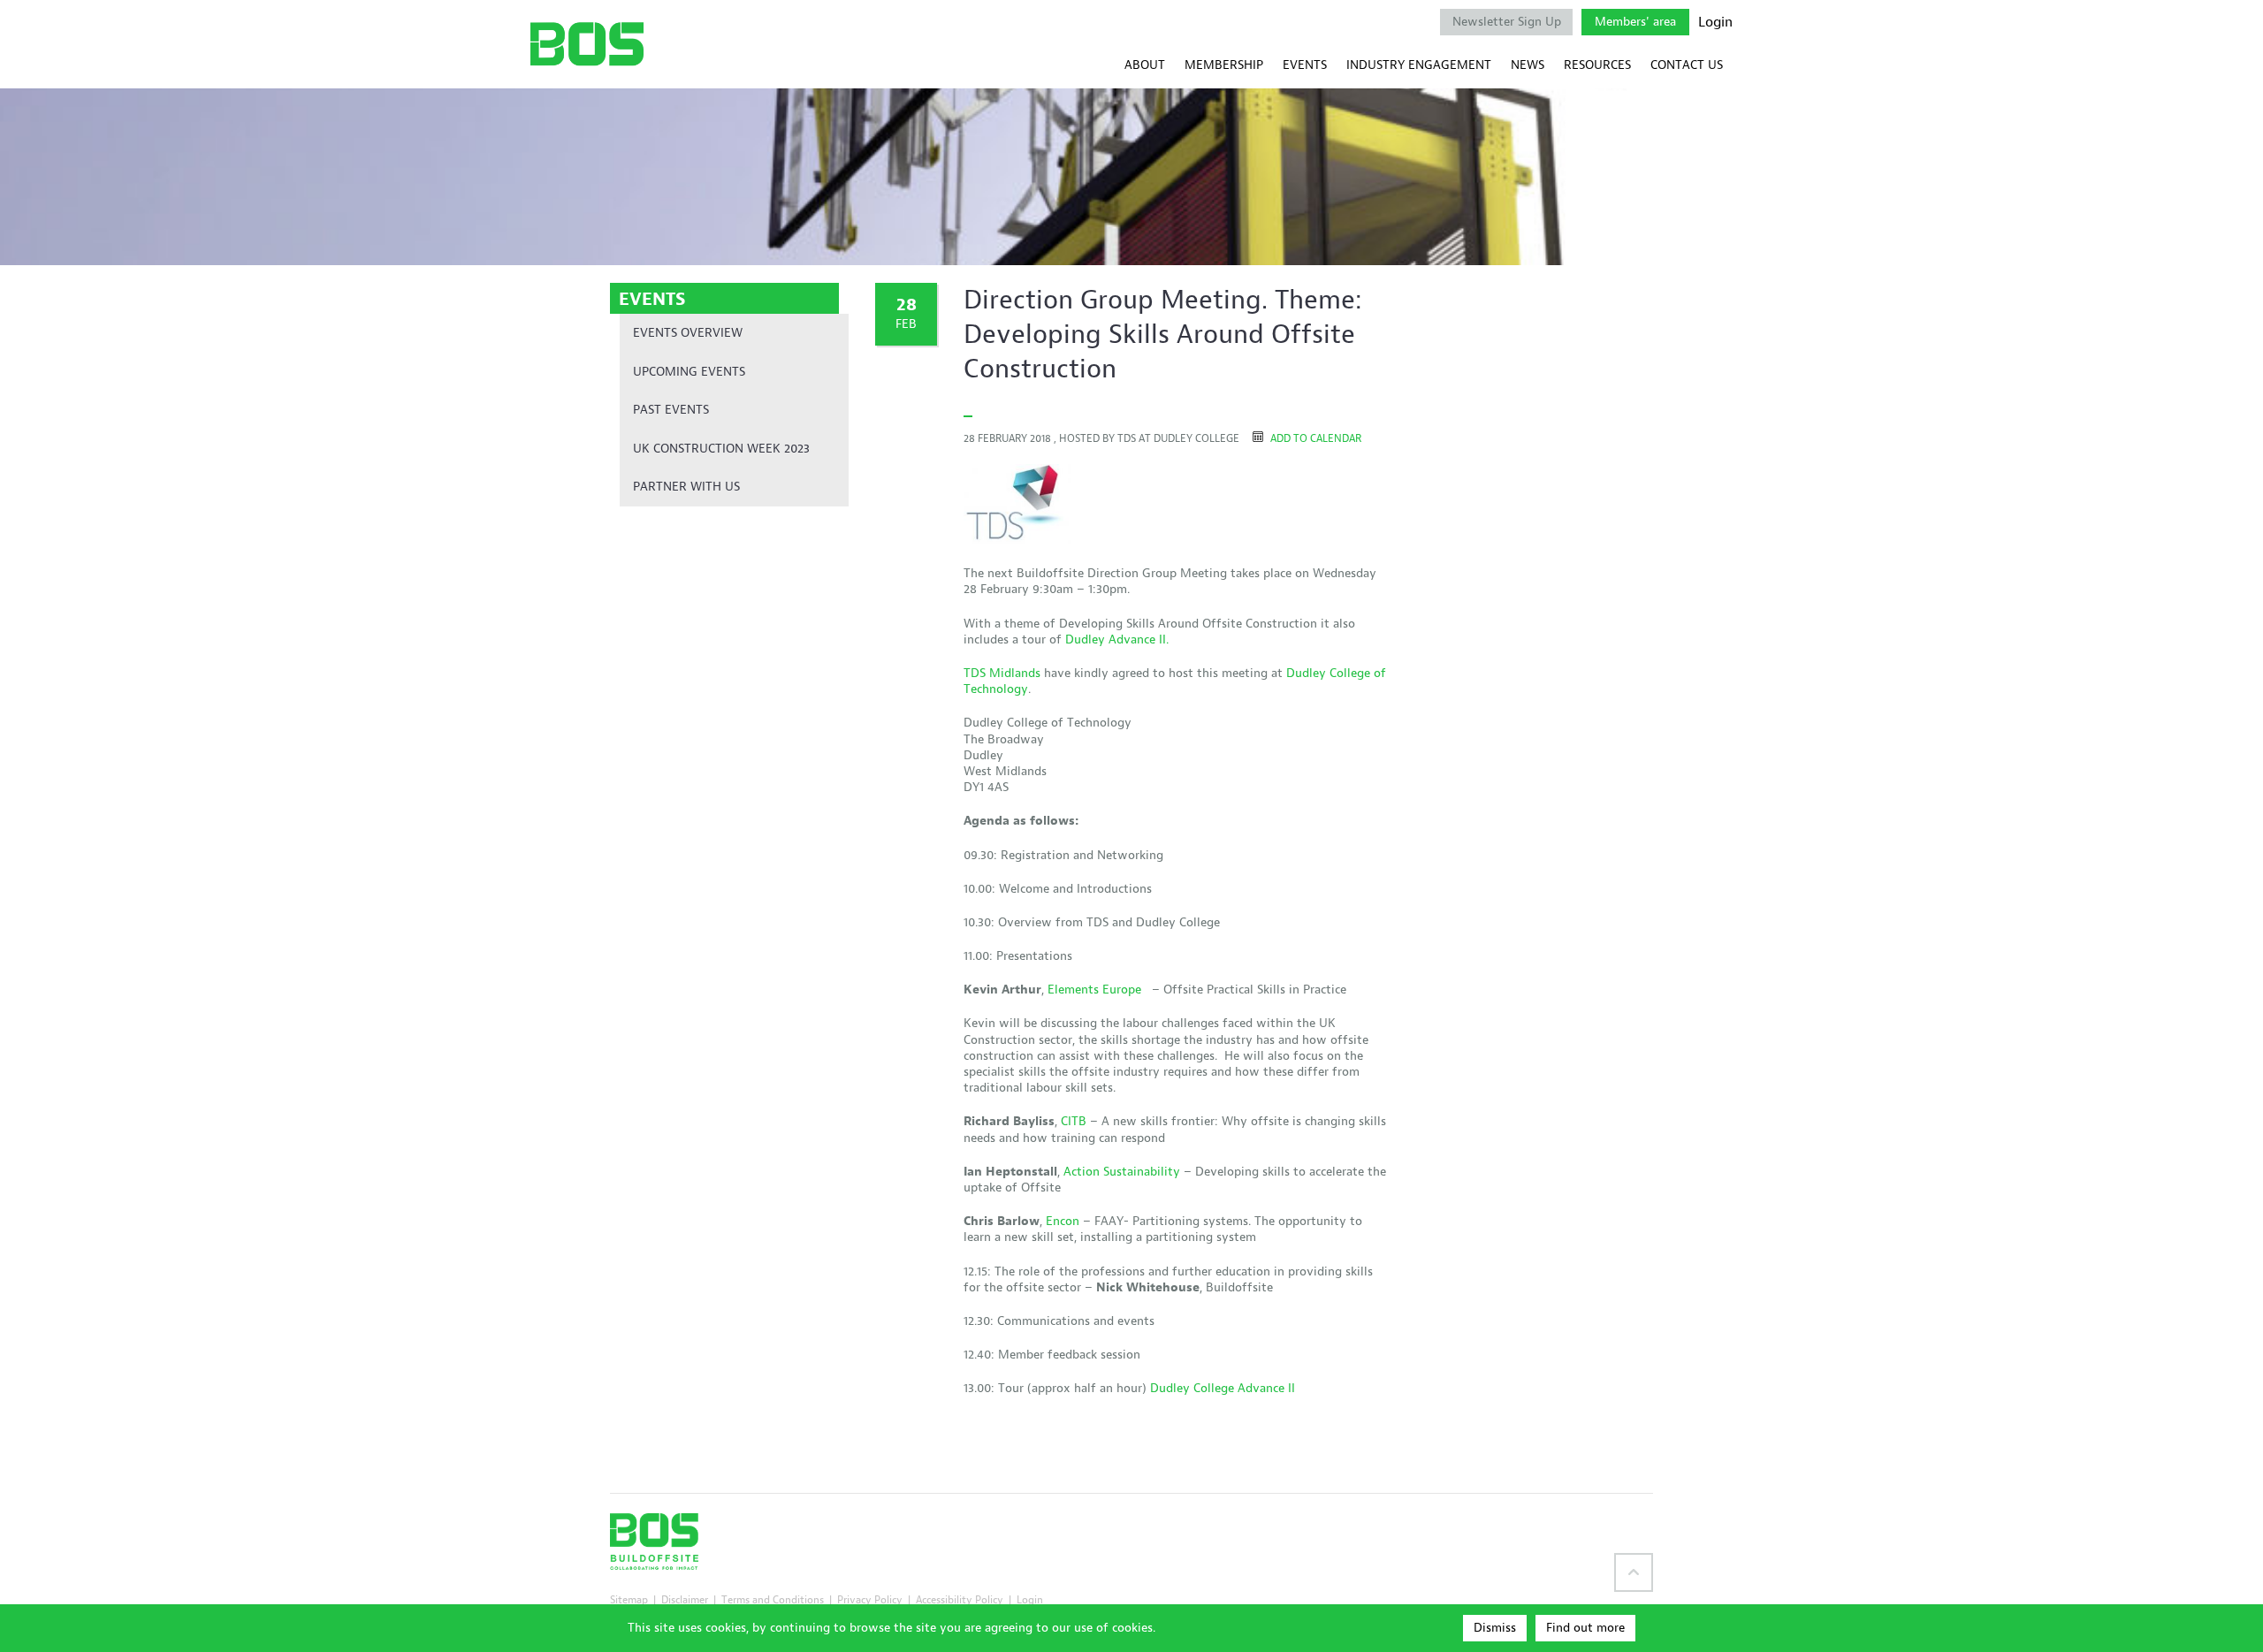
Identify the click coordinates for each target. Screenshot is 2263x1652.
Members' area (1635, 22)
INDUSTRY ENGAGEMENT (1419, 65)
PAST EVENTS (671, 410)
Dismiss (1495, 1628)
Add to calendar (1314, 438)
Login (1715, 22)
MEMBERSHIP (1224, 65)
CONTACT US (1687, 65)
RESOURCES (1597, 65)
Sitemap (629, 1599)
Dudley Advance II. (1117, 639)
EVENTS (1305, 65)
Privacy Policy (870, 1599)
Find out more (1585, 1628)
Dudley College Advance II (1223, 1388)
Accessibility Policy (960, 1599)
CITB (1074, 1121)
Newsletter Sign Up (1507, 22)
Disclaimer (685, 1599)
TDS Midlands (1002, 673)
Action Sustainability (1122, 1172)
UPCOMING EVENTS (689, 372)
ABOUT (1145, 65)
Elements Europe (1098, 990)
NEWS (1528, 65)
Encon (1063, 1221)
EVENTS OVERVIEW (688, 333)
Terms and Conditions (773, 1599)
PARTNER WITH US (686, 487)
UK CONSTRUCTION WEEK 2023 (721, 449)
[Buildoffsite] (587, 44)
